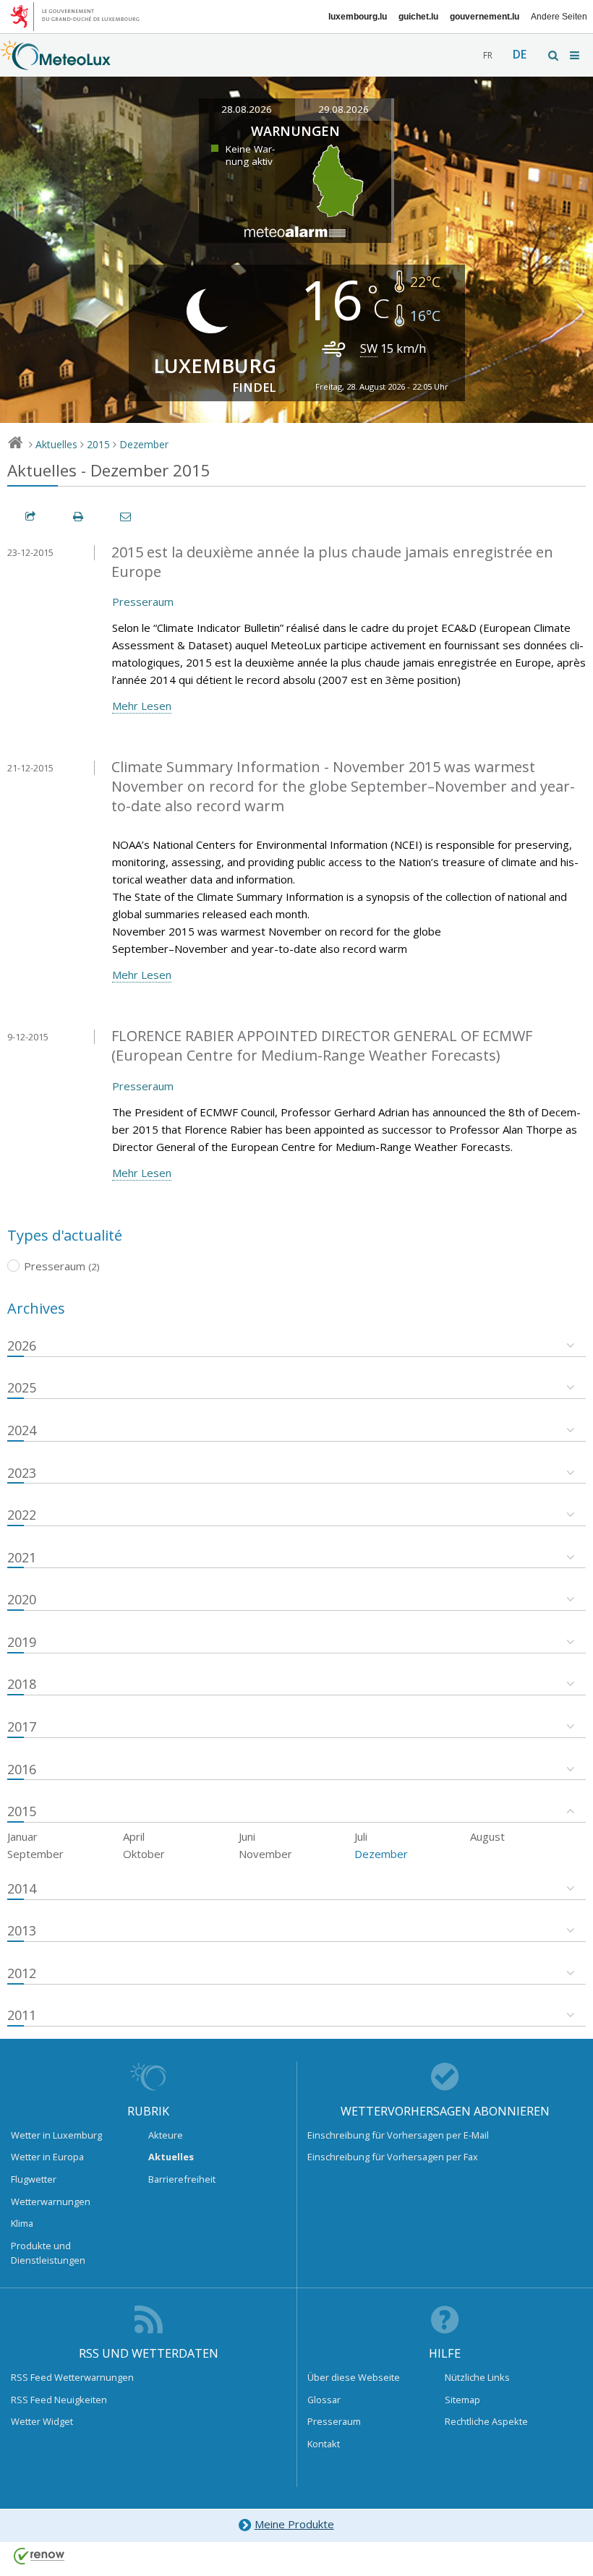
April (134, 1836)
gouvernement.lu (485, 17)
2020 (22, 1599)
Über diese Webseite (354, 2377)
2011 (22, 2015)
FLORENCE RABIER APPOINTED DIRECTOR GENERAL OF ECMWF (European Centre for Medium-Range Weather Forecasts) (322, 1045)
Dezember (144, 444)
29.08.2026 (344, 109)
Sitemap (462, 2400)
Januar (22, 1836)
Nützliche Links (477, 2377)
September (35, 1854)
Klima (22, 2223)
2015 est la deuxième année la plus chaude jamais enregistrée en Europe (332, 562)
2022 (22, 1515)
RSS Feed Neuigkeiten (59, 2400)
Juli (361, 1836)
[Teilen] (31, 517)
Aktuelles (56, 444)
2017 (22, 1726)
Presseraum (143, 602)
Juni (247, 1836)
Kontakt (324, 2444)
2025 (22, 1387)
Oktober (144, 1854)
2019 (22, 1642)
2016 (22, 1769)
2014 (22, 1888)
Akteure (166, 2135)
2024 (22, 1430)
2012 (22, 1973)
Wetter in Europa (47, 2157)
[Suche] (554, 55)
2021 (22, 1557)
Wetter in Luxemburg (56, 2135)
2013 (22, 1930)
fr (488, 55)
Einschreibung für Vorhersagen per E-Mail (398, 2135)
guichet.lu (418, 17)
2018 (22, 1684)
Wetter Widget (42, 2421)
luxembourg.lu (358, 17)
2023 (22, 1473)
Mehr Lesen (142, 706)
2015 (98, 444)
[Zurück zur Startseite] (56, 63)
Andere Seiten (559, 17)
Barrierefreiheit (182, 2179)
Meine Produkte (294, 2524)
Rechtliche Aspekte (486, 2421)
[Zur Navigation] (576, 55)
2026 (22, 1345)
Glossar (324, 2400)
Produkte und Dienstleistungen (48, 2253)
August (487, 1836)
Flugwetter (34, 2179)
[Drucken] (79, 517)
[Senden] (127, 517)
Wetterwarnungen (51, 2201)
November (265, 1854)
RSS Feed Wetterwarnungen (72, 2377)
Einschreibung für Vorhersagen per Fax (393, 2157)
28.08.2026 (247, 109)
